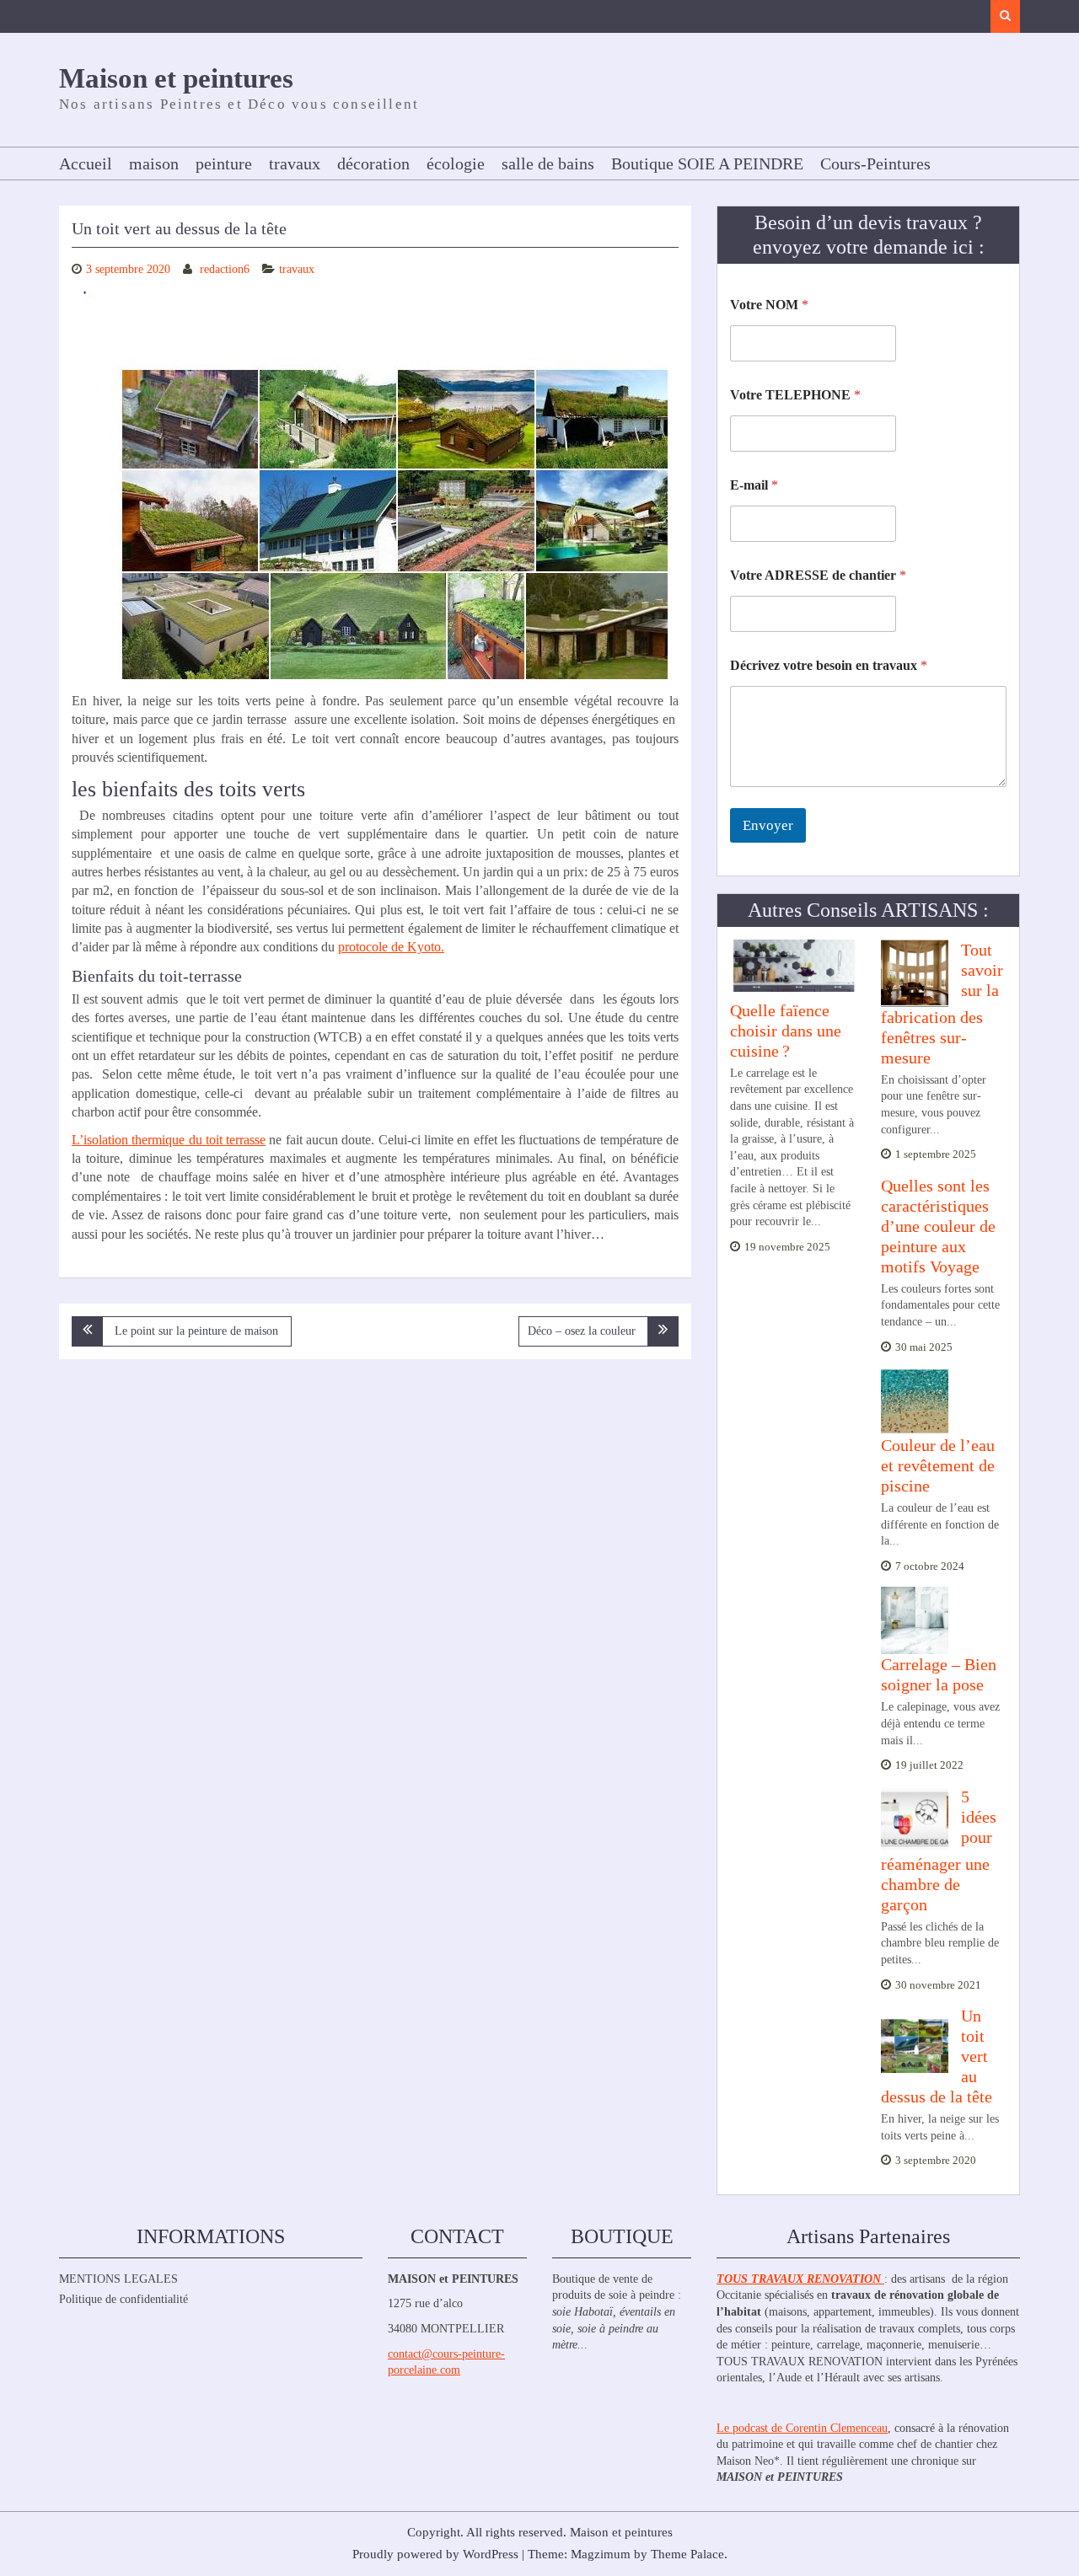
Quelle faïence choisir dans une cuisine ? (786, 1031)
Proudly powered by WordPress (435, 2554)
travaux (295, 163)
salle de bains (548, 163)
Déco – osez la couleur (582, 1331)
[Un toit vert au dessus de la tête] (915, 2038)
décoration (373, 163)
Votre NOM (769, 305)
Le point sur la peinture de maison (196, 1331)
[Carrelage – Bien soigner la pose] (915, 1620)
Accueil (86, 163)
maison (154, 163)
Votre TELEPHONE (795, 395)
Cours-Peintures (875, 163)
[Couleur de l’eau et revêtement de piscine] (915, 1400)
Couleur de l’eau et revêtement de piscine (938, 1465)
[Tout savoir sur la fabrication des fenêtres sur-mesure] (915, 972)
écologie (456, 163)
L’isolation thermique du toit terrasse (169, 1140)
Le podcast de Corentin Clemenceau (802, 2428)
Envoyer (768, 825)
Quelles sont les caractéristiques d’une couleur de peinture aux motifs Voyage (938, 1226)
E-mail (754, 485)
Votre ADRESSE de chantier (818, 575)
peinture (224, 163)
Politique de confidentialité (123, 2299)
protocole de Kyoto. (391, 947)
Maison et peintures (176, 78)
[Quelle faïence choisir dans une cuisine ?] (793, 966)
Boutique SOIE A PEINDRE (707, 163)
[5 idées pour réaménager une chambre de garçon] (915, 1819)
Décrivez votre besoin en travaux (829, 665)
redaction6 (225, 269)
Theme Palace (687, 2554)
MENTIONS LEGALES (118, 2279)
